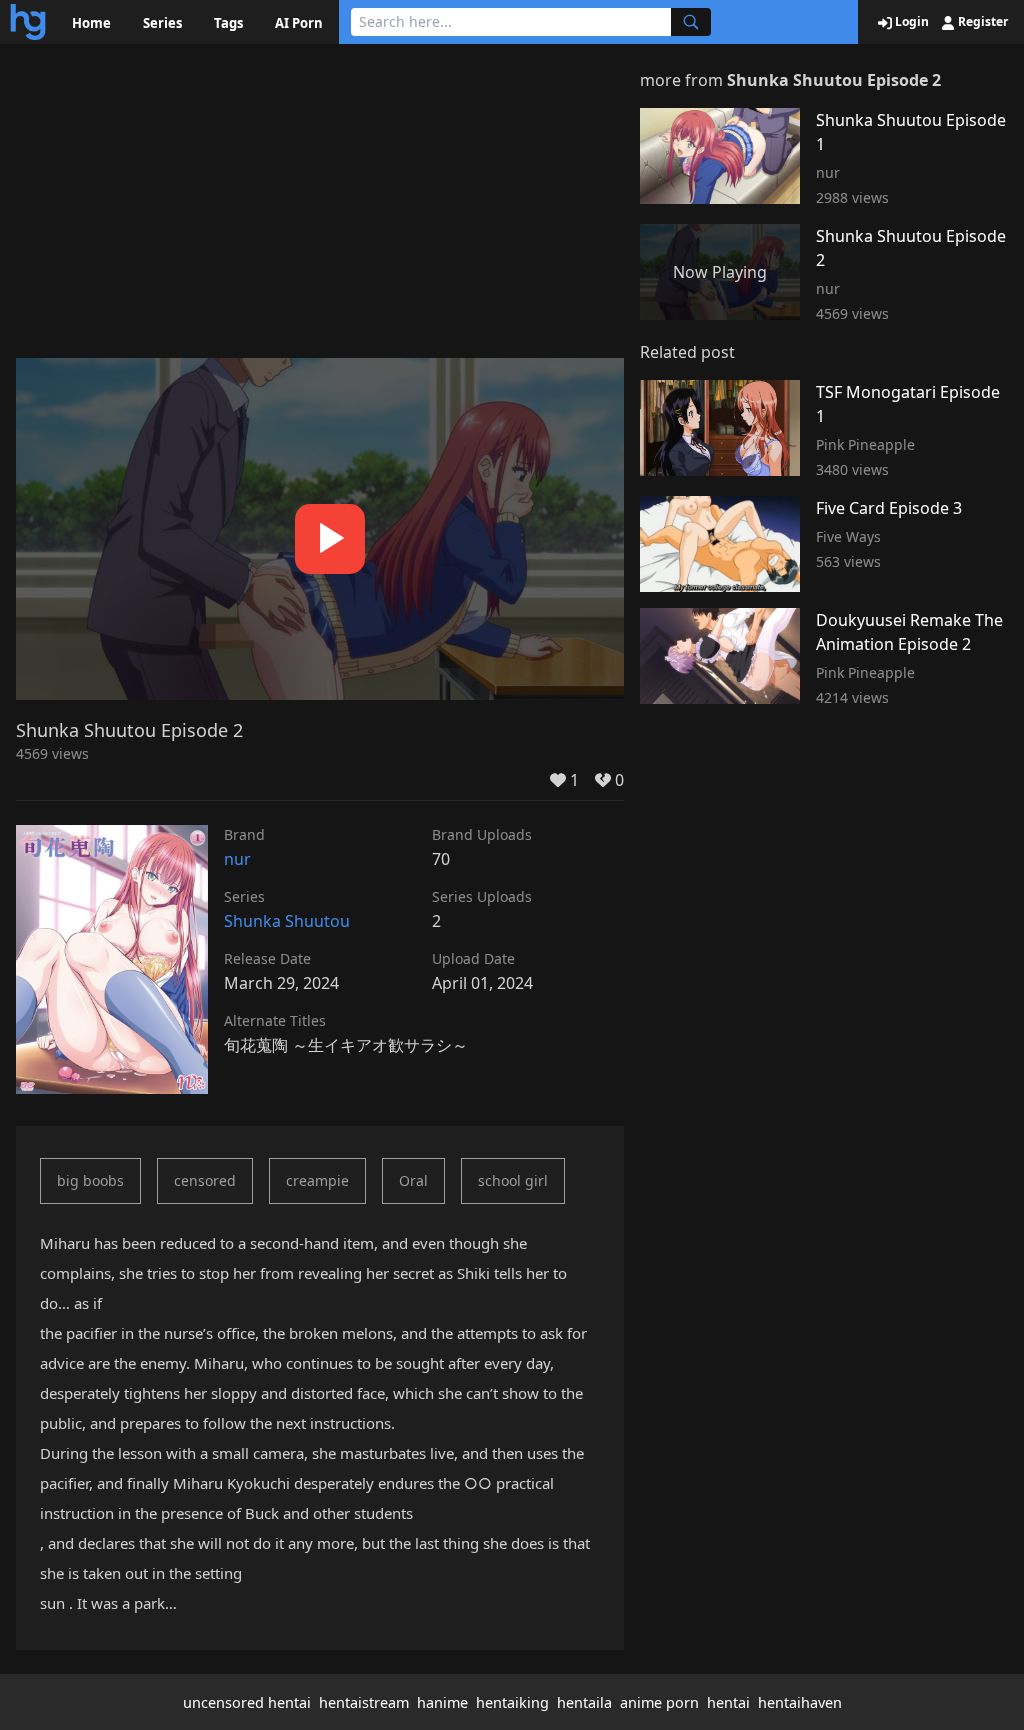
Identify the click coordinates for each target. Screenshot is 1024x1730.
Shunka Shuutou (287, 921)
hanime (442, 1702)
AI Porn (299, 23)
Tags (228, 23)
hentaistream (364, 1702)
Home (91, 23)
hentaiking (512, 1702)
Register (981, 22)
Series (162, 23)
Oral (413, 1180)
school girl (513, 1180)
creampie (317, 1180)
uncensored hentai (247, 1702)
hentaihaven (800, 1702)
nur (237, 859)
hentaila (584, 1702)
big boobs (90, 1180)
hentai (728, 1702)
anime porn (659, 1702)
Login (910, 22)
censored (205, 1180)
